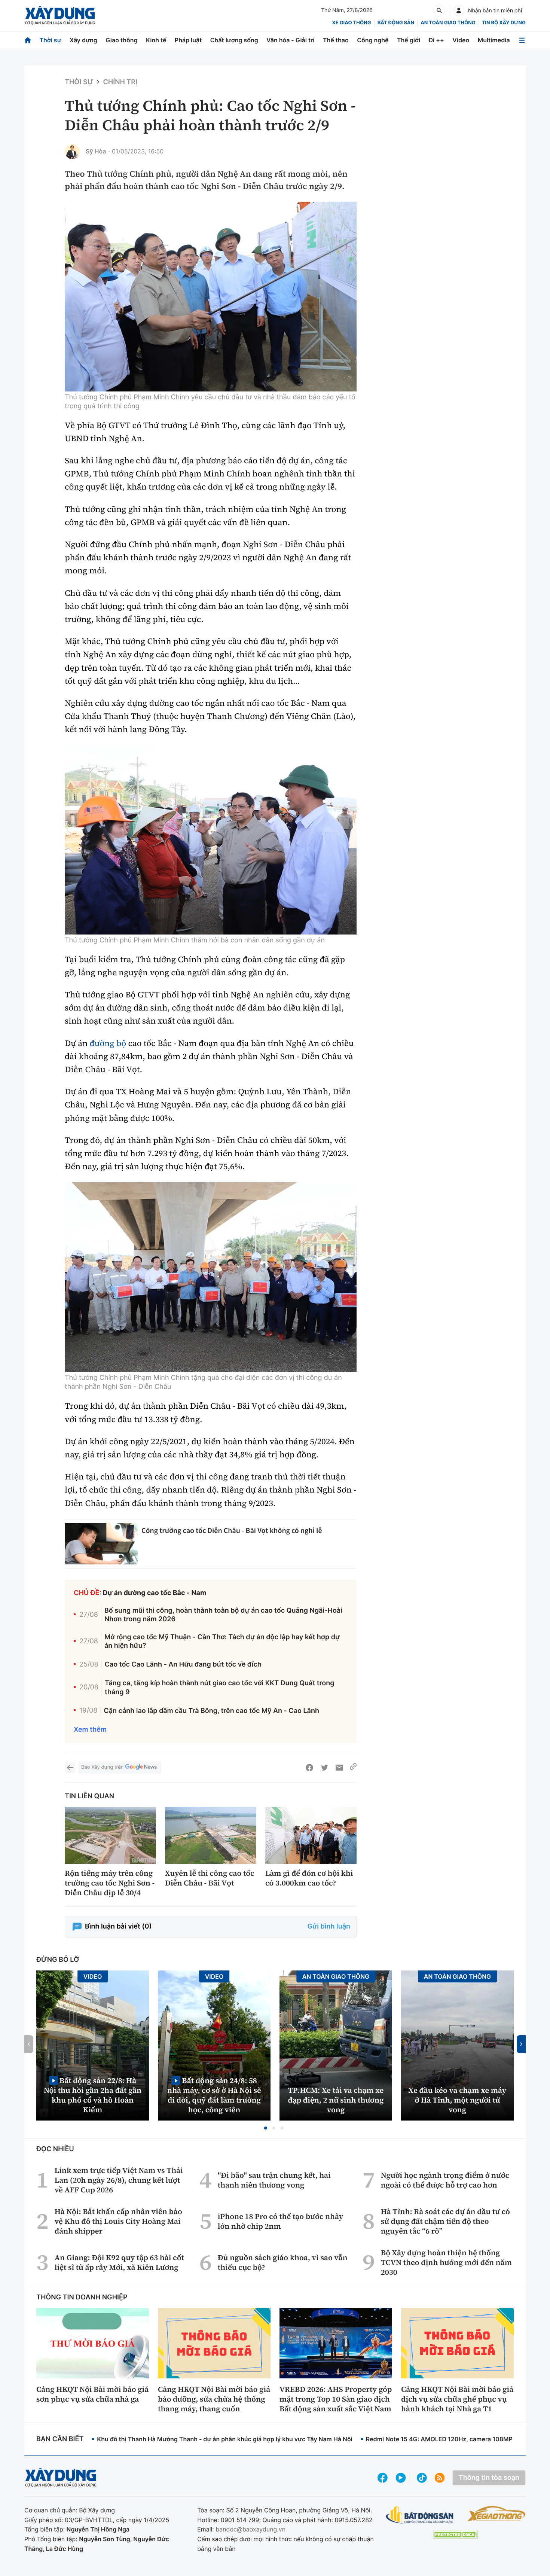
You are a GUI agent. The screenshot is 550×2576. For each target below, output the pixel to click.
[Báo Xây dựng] (60, 16)
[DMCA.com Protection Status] (455, 2535)
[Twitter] (324, 1768)
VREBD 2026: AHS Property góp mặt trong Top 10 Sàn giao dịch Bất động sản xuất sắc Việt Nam (336, 2399)
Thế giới (409, 40)
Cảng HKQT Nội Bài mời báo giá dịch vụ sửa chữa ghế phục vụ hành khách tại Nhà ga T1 (457, 2399)
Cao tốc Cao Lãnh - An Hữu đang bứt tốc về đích (183, 1665)
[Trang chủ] (28, 40)
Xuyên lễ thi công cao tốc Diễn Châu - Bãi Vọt (210, 1878)
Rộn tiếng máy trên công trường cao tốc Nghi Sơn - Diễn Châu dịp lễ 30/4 (110, 1883)
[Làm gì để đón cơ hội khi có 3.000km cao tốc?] (311, 1836)
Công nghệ (373, 40)
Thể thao (336, 40)
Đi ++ (436, 40)
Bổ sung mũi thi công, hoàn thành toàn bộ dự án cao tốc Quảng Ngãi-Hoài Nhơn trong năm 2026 (223, 1615)
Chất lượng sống (234, 40)
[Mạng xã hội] (422, 2478)
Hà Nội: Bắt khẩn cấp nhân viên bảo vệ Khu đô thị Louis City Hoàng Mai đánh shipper (118, 2221)
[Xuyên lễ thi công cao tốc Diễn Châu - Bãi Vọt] (211, 1836)
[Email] (339, 1768)
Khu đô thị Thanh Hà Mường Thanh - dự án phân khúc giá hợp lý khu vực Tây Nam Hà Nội (224, 2439)
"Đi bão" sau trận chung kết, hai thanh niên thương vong (274, 2180)
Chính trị (120, 82)
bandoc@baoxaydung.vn (250, 2529)
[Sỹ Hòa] (72, 152)
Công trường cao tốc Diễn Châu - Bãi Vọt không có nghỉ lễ (232, 1531)
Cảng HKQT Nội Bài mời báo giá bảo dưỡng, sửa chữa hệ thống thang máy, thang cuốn (214, 2399)
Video (461, 40)
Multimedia (494, 40)
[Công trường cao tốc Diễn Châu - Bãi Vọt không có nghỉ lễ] (101, 1544)
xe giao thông (351, 23)
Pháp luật (188, 40)
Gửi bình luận (329, 1926)
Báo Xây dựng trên (102, 1767)
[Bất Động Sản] (420, 2515)
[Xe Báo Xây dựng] (496, 2513)
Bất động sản (396, 23)
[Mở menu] (522, 40)
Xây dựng (83, 40)
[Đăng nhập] (459, 10)
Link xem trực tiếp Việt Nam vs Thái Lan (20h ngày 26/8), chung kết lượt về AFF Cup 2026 (119, 2180)
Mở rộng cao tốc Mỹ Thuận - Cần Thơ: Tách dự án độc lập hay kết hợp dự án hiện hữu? (222, 1641)
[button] (266, 2128)
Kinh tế (156, 40)
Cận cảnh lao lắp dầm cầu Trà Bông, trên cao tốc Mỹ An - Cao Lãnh (211, 1711)
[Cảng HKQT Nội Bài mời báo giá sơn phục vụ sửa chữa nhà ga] (93, 2343)
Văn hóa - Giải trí (290, 40)
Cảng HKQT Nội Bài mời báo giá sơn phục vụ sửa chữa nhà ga (92, 2394)
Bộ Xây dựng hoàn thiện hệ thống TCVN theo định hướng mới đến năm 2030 (446, 2262)
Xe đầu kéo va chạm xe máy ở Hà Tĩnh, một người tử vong (458, 2100)
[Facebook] (309, 1768)
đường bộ (108, 1043)
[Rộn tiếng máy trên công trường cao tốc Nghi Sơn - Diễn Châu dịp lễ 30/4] (110, 1836)
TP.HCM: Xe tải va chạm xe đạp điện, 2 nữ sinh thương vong (336, 2100)
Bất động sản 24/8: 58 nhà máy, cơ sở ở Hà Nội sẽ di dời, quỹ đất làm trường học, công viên (214, 2095)
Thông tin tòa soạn (489, 2478)
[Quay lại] (70, 1768)
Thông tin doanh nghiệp (82, 2297)
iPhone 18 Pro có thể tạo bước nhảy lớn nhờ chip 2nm (281, 2221)
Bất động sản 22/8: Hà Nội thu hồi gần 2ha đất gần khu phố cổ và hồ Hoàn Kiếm (93, 2095)
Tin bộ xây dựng (504, 23)
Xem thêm (90, 1730)
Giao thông (121, 40)
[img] (211, 297)
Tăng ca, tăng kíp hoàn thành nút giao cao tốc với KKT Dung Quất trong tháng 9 (220, 1688)
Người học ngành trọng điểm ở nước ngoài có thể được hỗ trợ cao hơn (445, 2180)
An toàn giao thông (448, 23)
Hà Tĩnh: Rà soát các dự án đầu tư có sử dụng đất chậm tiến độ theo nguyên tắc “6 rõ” (445, 2221)
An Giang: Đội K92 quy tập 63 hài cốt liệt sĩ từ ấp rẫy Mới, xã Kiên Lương (119, 2262)
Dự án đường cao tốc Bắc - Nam (155, 1593)
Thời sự (50, 40)
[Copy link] (353, 1768)
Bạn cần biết (60, 2439)
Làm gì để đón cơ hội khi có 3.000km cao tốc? (309, 1878)
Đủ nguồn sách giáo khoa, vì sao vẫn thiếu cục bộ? (283, 2262)
